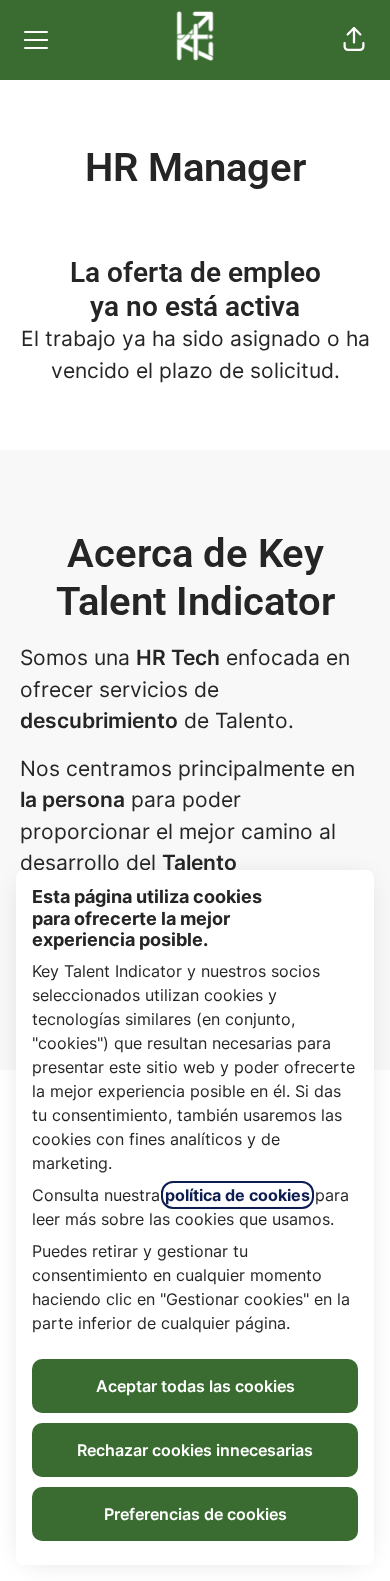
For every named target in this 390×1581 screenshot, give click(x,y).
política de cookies (237, 1195)
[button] (354, 40)
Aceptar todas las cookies (195, 1386)
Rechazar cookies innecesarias (195, 1450)
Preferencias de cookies (195, 1514)
